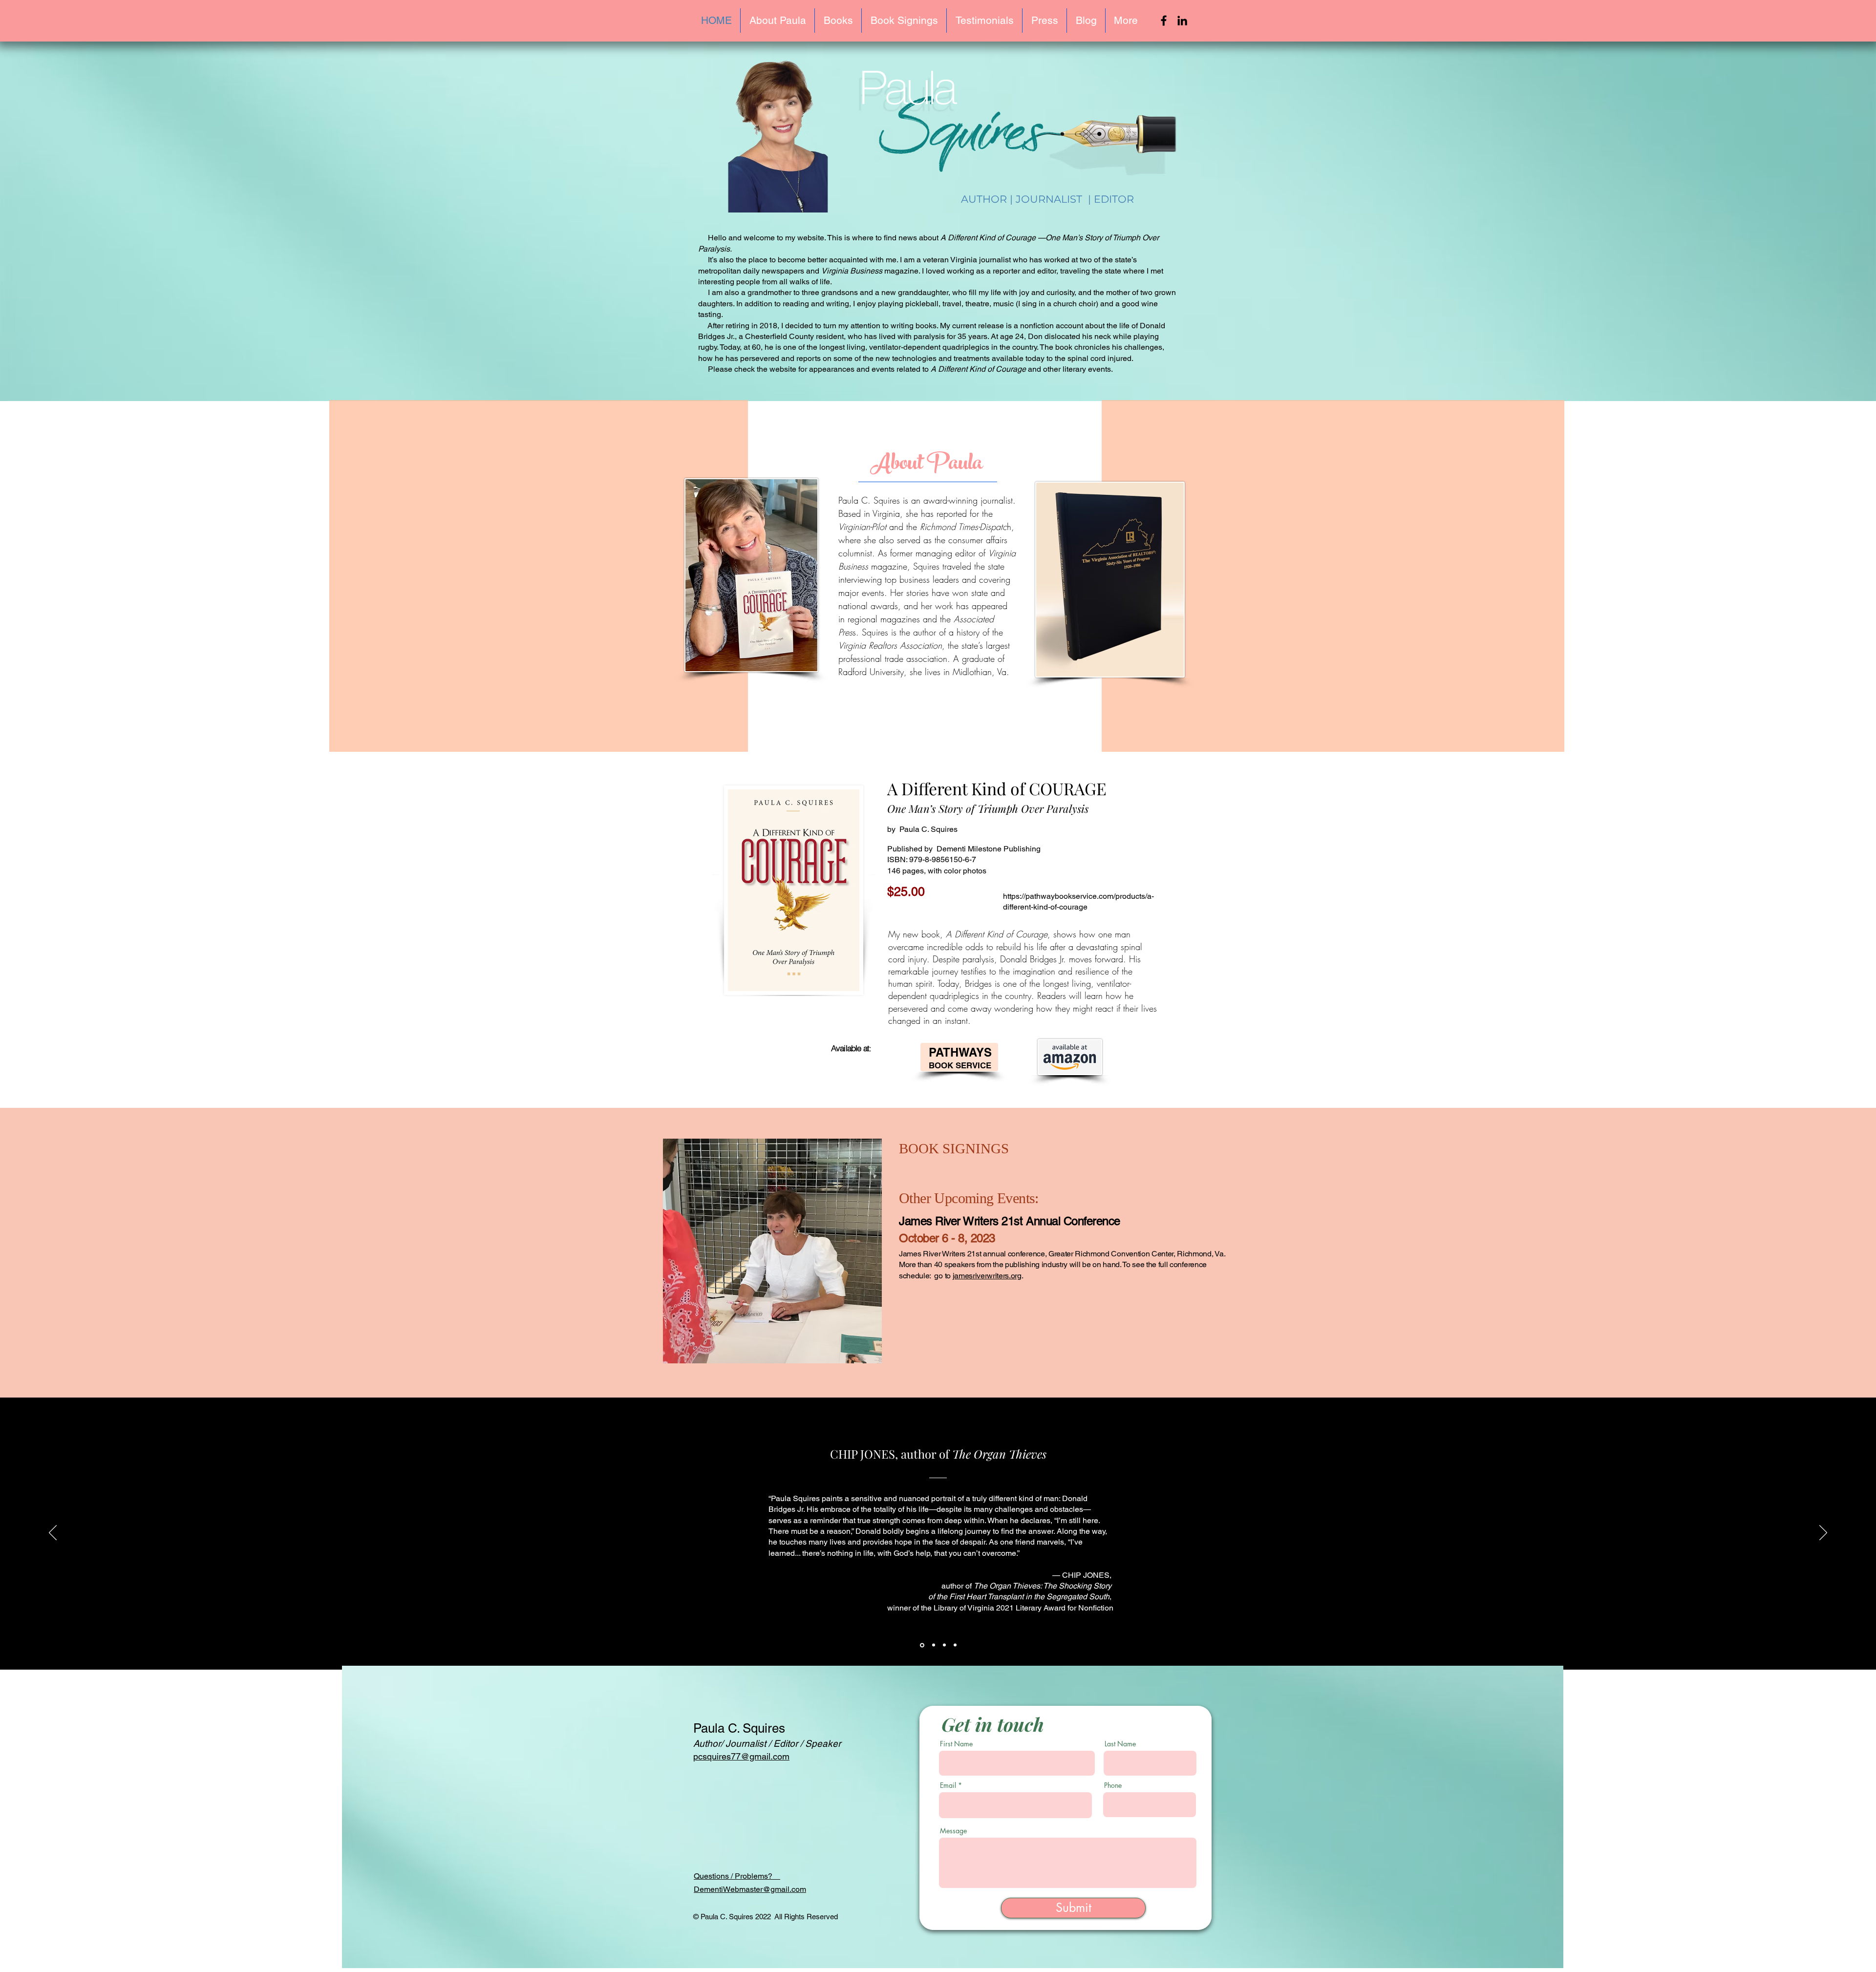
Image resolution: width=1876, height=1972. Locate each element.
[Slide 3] (944, 1645)
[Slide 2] (933, 1645)
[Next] (1823, 1533)
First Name (956, 1744)
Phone (1113, 1785)
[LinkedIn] (1182, 21)
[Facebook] (1164, 21)
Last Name (1120, 1744)
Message (953, 1831)
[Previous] (53, 1533)
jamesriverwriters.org (987, 1276)
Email (948, 1785)
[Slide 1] (921, 1645)
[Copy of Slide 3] (955, 1645)
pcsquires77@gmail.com (741, 1756)
